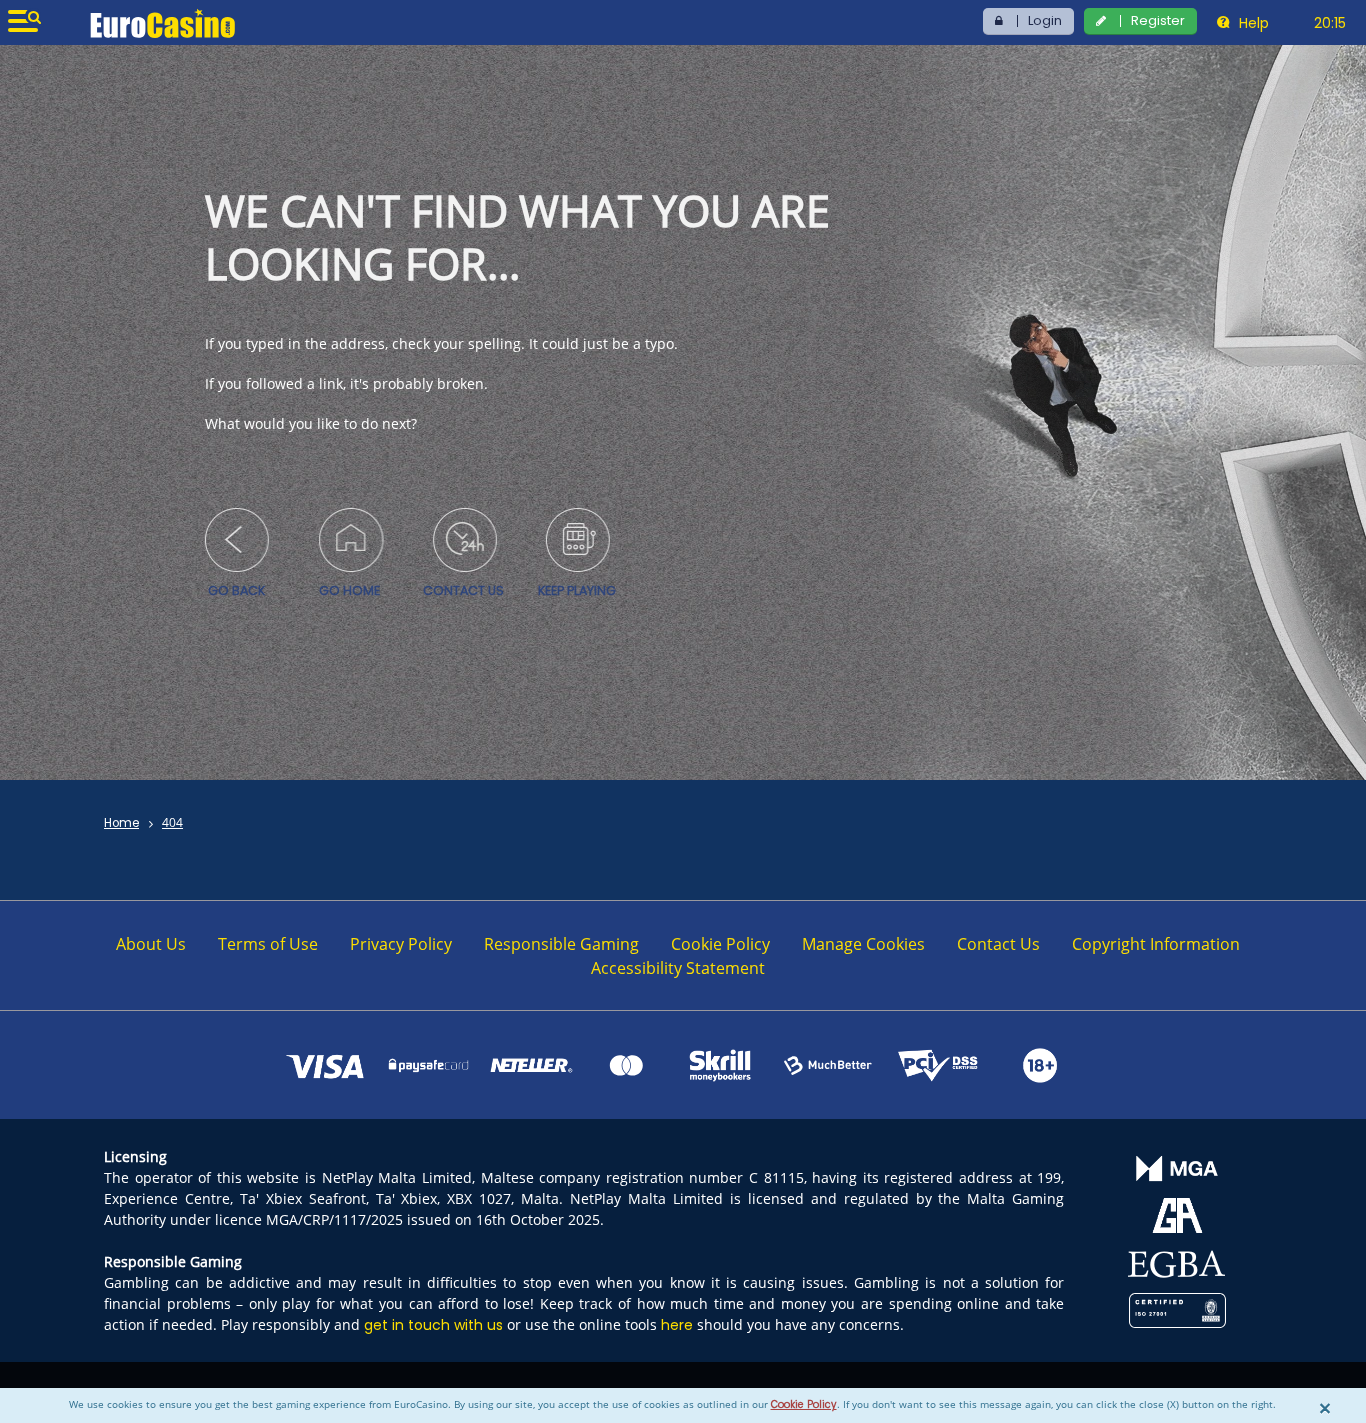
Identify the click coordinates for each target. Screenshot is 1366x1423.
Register (1158, 20)
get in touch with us (433, 1325)
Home (121, 823)
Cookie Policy (804, 1404)
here (677, 1325)
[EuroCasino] (162, 23)
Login (1045, 20)
